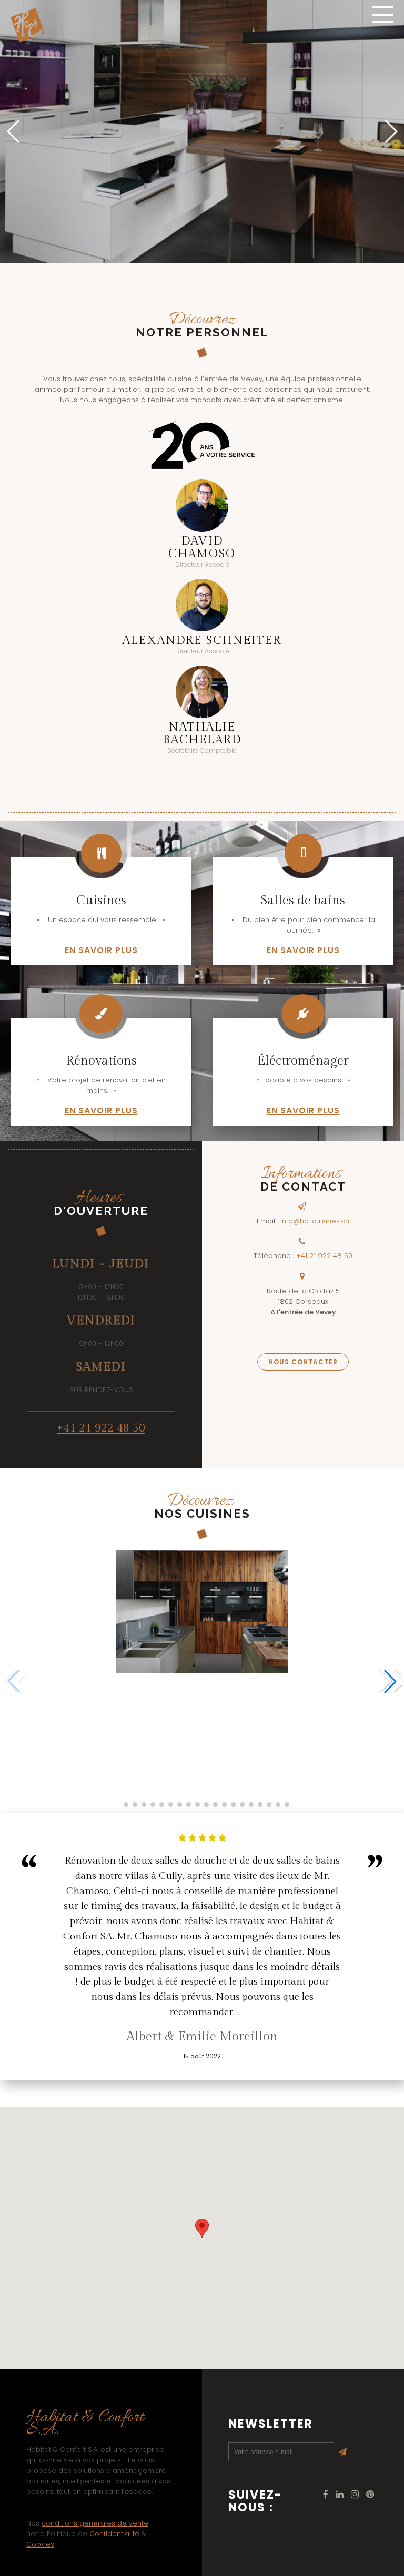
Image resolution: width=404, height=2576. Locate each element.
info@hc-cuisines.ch (315, 1221)
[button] (390, 131)
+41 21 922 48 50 (101, 1428)
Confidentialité (115, 2534)
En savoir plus (101, 950)
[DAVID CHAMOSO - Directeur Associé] (202, 506)
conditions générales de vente (95, 2523)
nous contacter (303, 1362)
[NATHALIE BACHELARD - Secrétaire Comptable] (202, 692)
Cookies (40, 2544)
